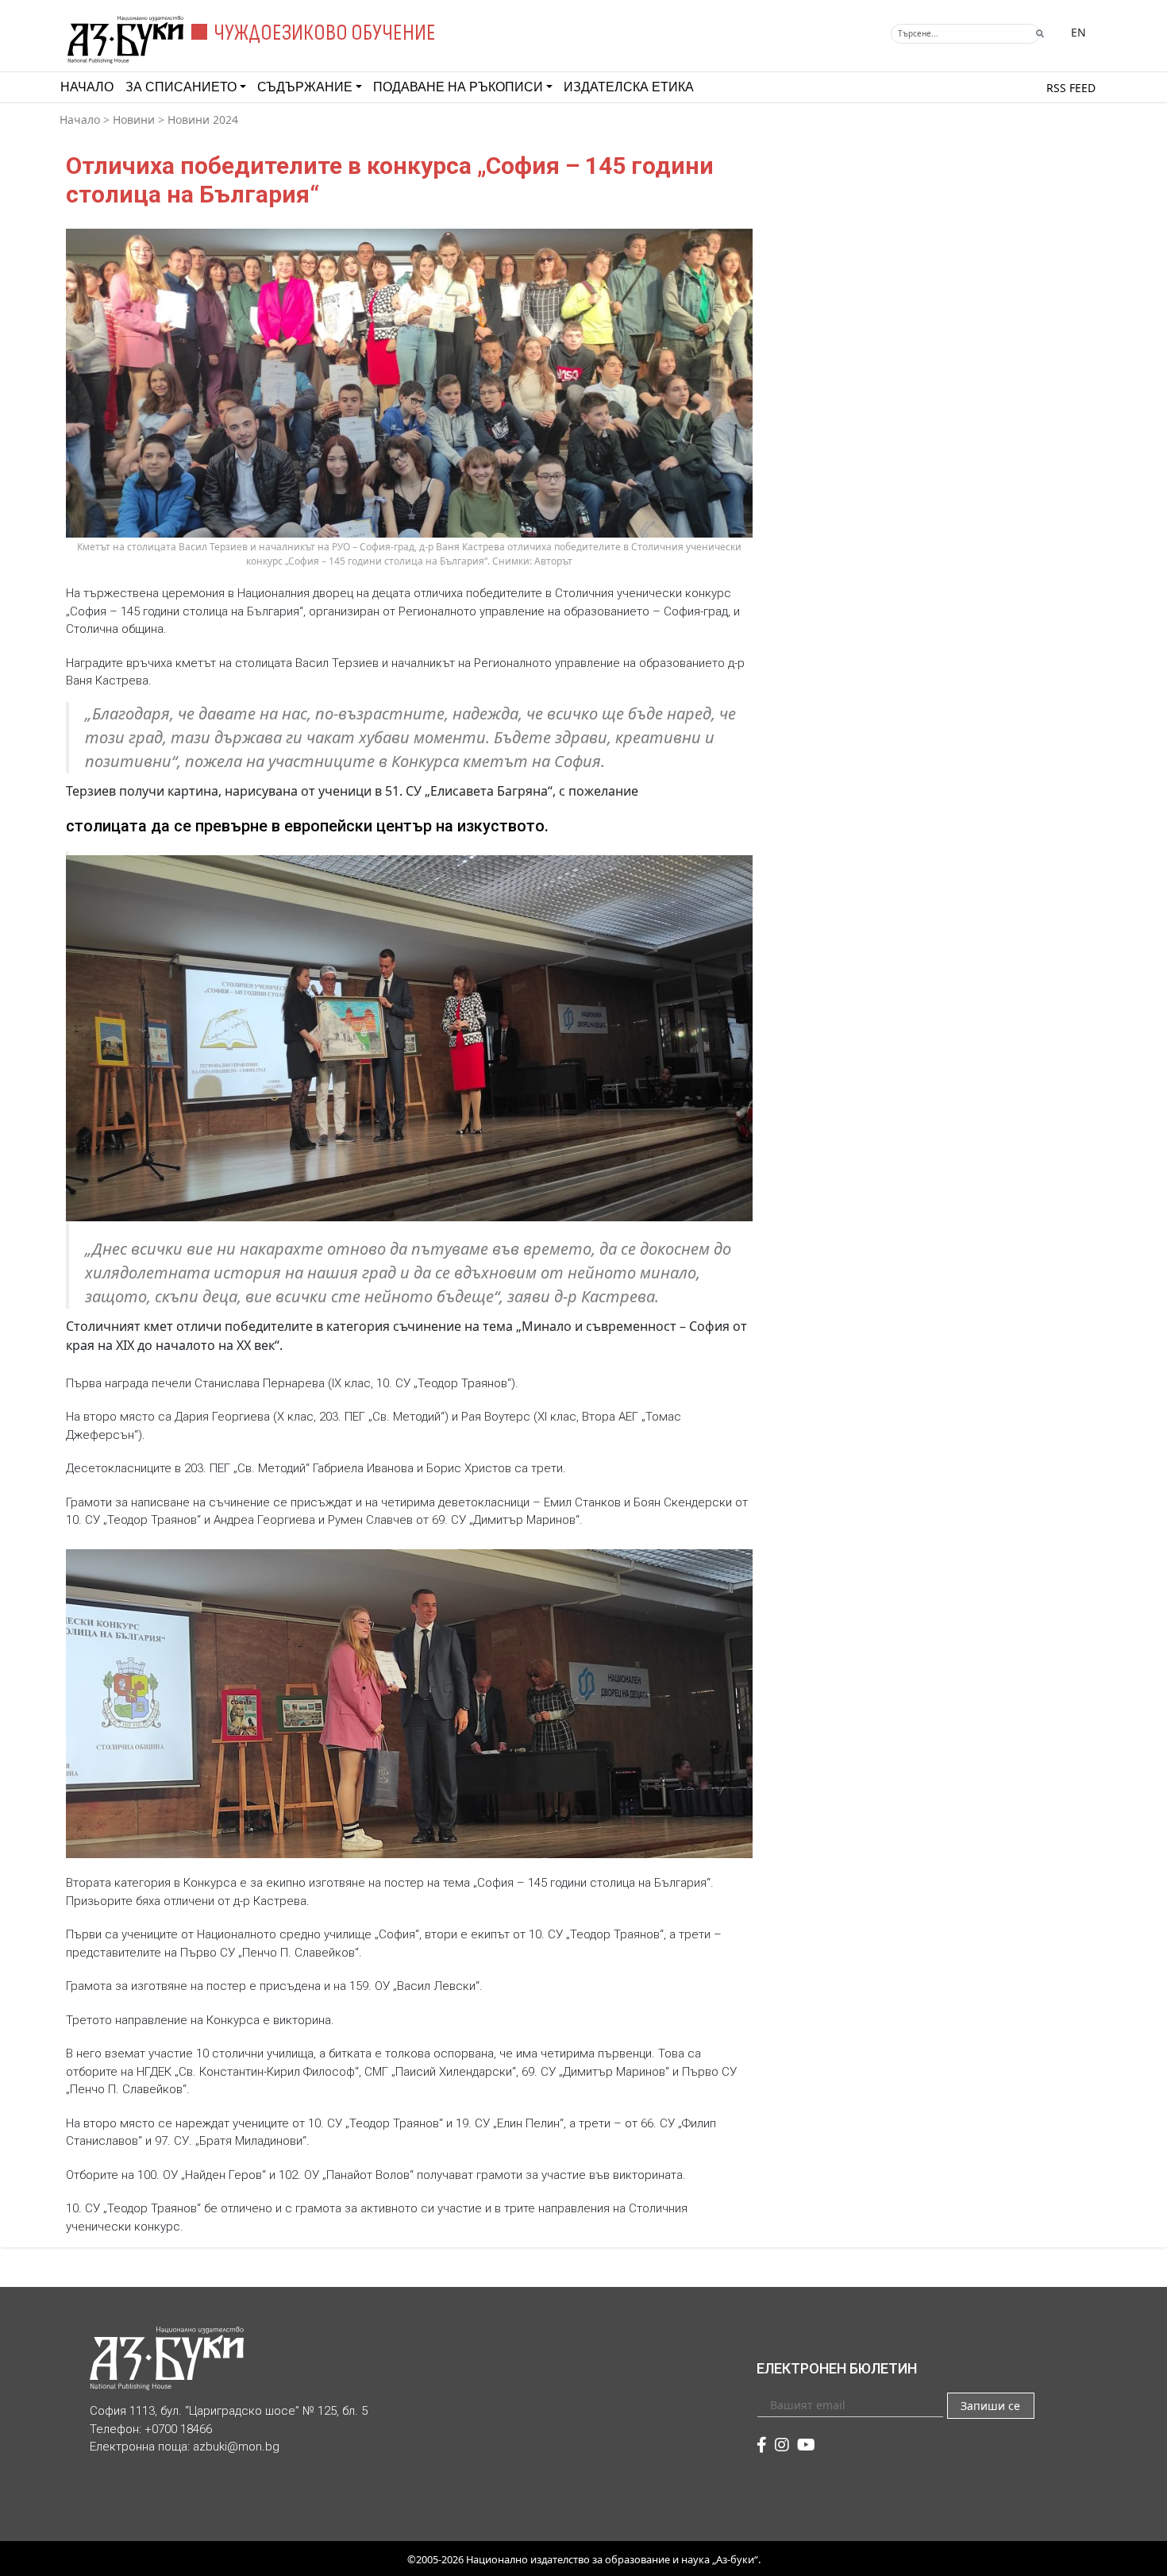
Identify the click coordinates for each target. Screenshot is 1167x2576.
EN (1078, 32)
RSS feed (1071, 88)
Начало (87, 87)
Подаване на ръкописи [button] (458, 87)
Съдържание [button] (305, 87)
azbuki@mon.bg (236, 2447)
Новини (134, 120)
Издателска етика (629, 87)
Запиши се (990, 2406)
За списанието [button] (181, 87)
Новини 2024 (203, 120)
